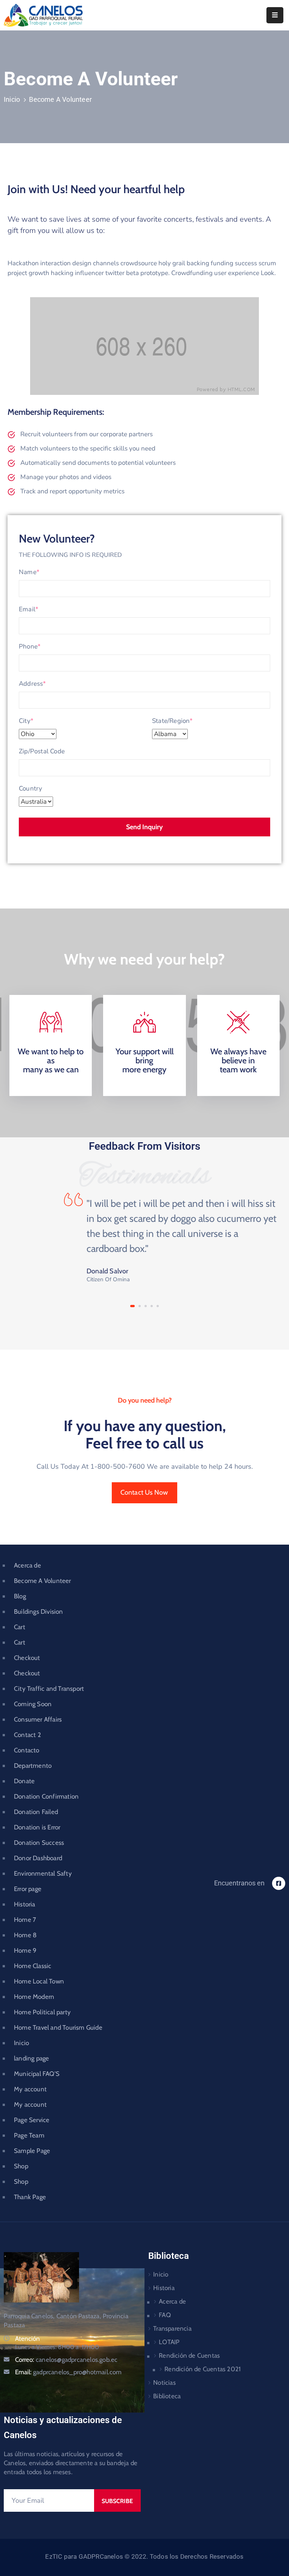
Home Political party (42, 2012)
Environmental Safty (43, 1873)
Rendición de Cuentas (189, 2355)
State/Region (173, 721)
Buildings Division (39, 1612)
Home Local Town (39, 1981)
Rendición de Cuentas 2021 (203, 2369)
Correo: (66, 2360)
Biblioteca (167, 2396)
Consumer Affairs (38, 1719)
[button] (132, 1306)
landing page (31, 2058)
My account (30, 2089)
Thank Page (30, 2197)
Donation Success (39, 1843)
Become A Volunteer (43, 1581)
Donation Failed (36, 1812)
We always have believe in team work (238, 1060)
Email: (68, 2372)
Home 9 (25, 1950)
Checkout (27, 1658)
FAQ (165, 2315)
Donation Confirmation (46, 1796)
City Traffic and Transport (49, 1689)
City (26, 721)
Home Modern (34, 1997)
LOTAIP (169, 2342)
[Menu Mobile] (275, 15)
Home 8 (25, 1935)
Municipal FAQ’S (37, 2074)
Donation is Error (37, 1827)
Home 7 (25, 1920)
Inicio (12, 99)
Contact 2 (27, 1735)
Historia (25, 1904)
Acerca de (27, 1565)
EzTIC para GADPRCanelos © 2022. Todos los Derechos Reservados (144, 2556)
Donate (24, 1781)
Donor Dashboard (38, 1858)
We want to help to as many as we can (51, 1060)
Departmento (33, 1766)
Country (30, 788)
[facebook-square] (279, 1883)
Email (29, 609)
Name (29, 572)
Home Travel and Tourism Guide (58, 2027)
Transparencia (172, 2328)
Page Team (29, 2135)
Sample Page (32, 2151)
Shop (21, 2166)
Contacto (27, 1750)
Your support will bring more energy (144, 1060)
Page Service (32, 2120)
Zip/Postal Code (42, 751)
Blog (20, 1596)
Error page (28, 1889)
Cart (20, 1627)
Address (33, 684)
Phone (30, 646)
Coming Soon (33, 1704)
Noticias (164, 2382)
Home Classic (33, 1966)
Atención (27, 2339)
